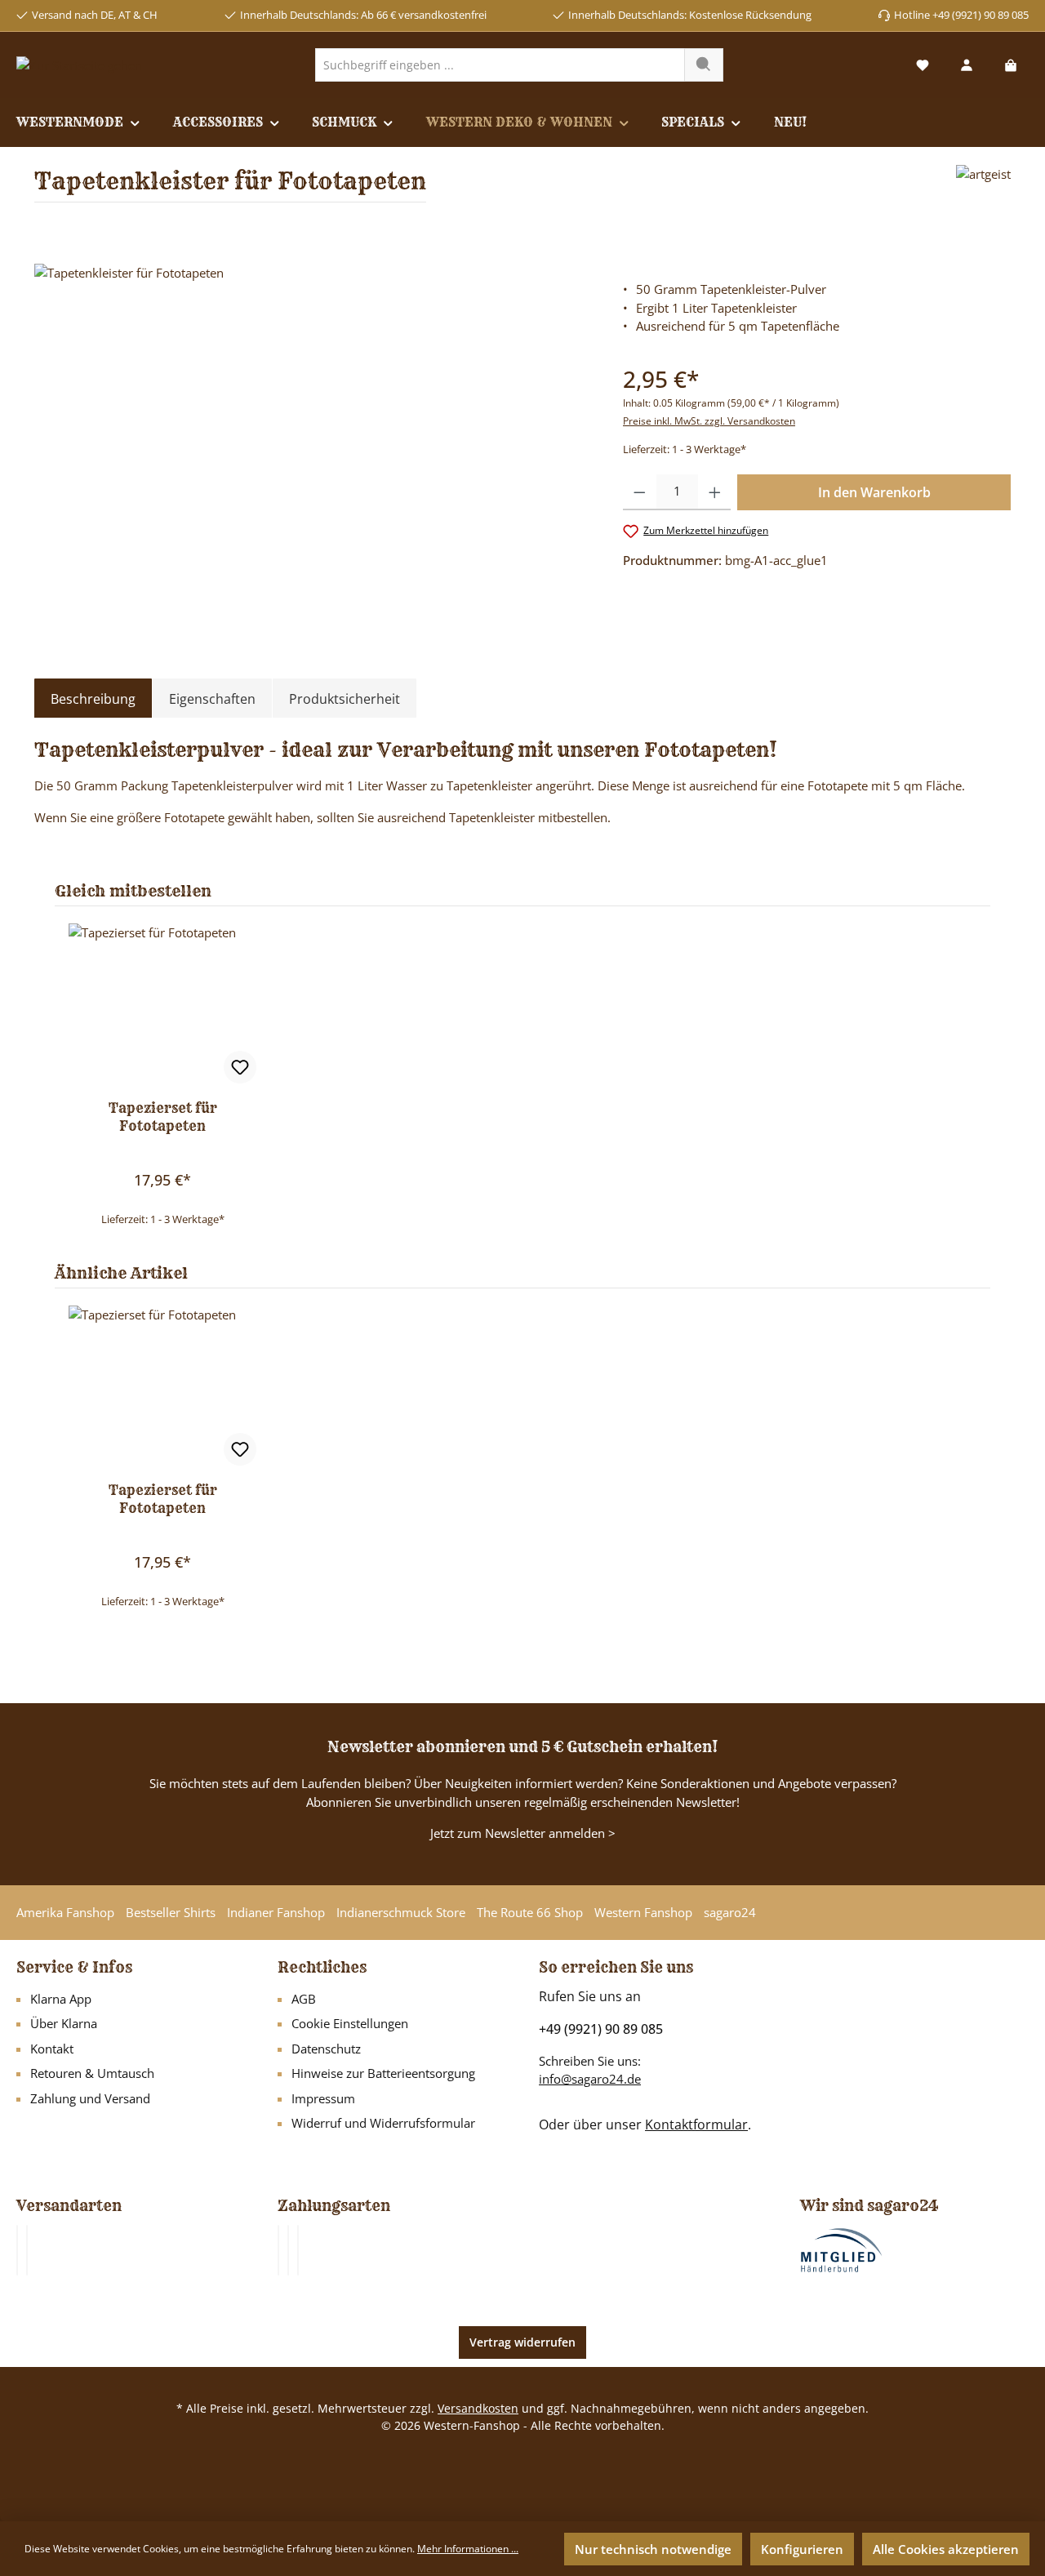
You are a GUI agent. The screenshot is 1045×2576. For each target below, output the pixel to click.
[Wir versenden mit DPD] (27, 2250)
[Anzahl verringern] (640, 492)
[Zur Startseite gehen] (79, 65)
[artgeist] (983, 190)
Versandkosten (478, 2408)
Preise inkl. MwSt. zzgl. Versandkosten (709, 421)
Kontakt (52, 2049)
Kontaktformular (696, 2124)
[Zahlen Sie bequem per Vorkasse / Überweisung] (288, 2250)
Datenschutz (326, 2049)
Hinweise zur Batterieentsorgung (383, 2073)
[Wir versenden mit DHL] (17, 2250)
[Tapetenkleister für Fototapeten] (312, 439)
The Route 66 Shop (530, 1912)
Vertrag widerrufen (522, 2342)
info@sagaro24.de (590, 2079)
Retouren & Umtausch (92, 2073)
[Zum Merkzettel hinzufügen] (240, 1067)
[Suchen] (704, 65)
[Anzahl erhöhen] (715, 492)
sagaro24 (730, 1912)
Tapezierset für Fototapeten (163, 1117)
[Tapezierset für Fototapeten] (162, 1005)
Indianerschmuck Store (401, 1912)
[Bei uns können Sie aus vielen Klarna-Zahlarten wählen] (278, 2250)
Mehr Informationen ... (468, 2549)
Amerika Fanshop (65, 1912)
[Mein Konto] (967, 65)
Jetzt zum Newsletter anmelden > (523, 1833)
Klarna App (61, 1999)
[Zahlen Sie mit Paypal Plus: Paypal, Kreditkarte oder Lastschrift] (298, 2250)
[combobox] (500, 65)
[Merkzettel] (923, 65)
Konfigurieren (802, 2549)
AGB (304, 1999)
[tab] (93, 699)
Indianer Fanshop (276, 1912)
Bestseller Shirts (171, 1912)
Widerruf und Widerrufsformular (383, 2123)
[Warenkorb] (1011, 65)
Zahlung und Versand (90, 2098)
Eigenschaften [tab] (212, 699)
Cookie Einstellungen (350, 2023)
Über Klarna (64, 2023)
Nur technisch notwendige (653, 2549)
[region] (312, 439)
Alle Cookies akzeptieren (946, 2549)
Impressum (323, 2098)
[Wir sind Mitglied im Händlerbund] (842, 2249)
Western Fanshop (643, 1912)
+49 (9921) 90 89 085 (601, 2029)
